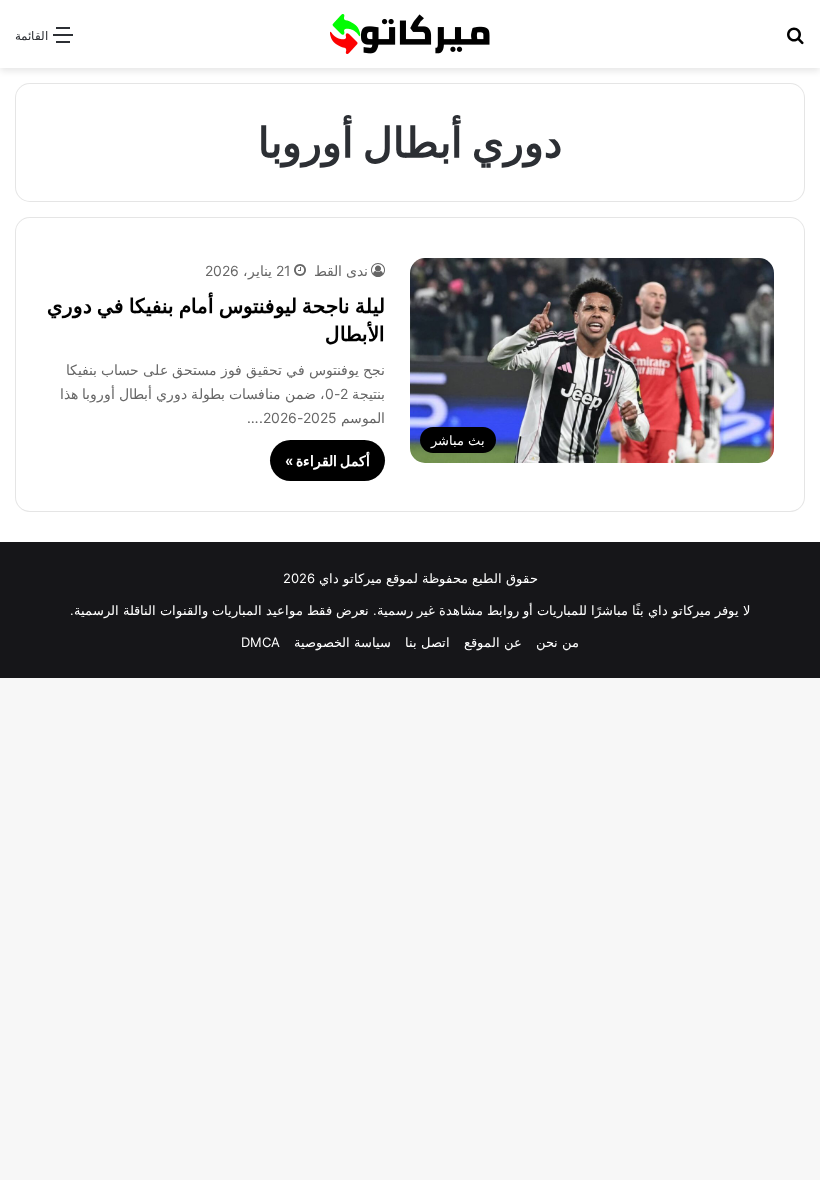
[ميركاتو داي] (410, 34)
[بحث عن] (795, 41)
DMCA (260, 642)
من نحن (557, 642)
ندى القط (341, 270)
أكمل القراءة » (327, 460)
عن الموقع (493, 642)
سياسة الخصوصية (342, 642)
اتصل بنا (427, 642)
